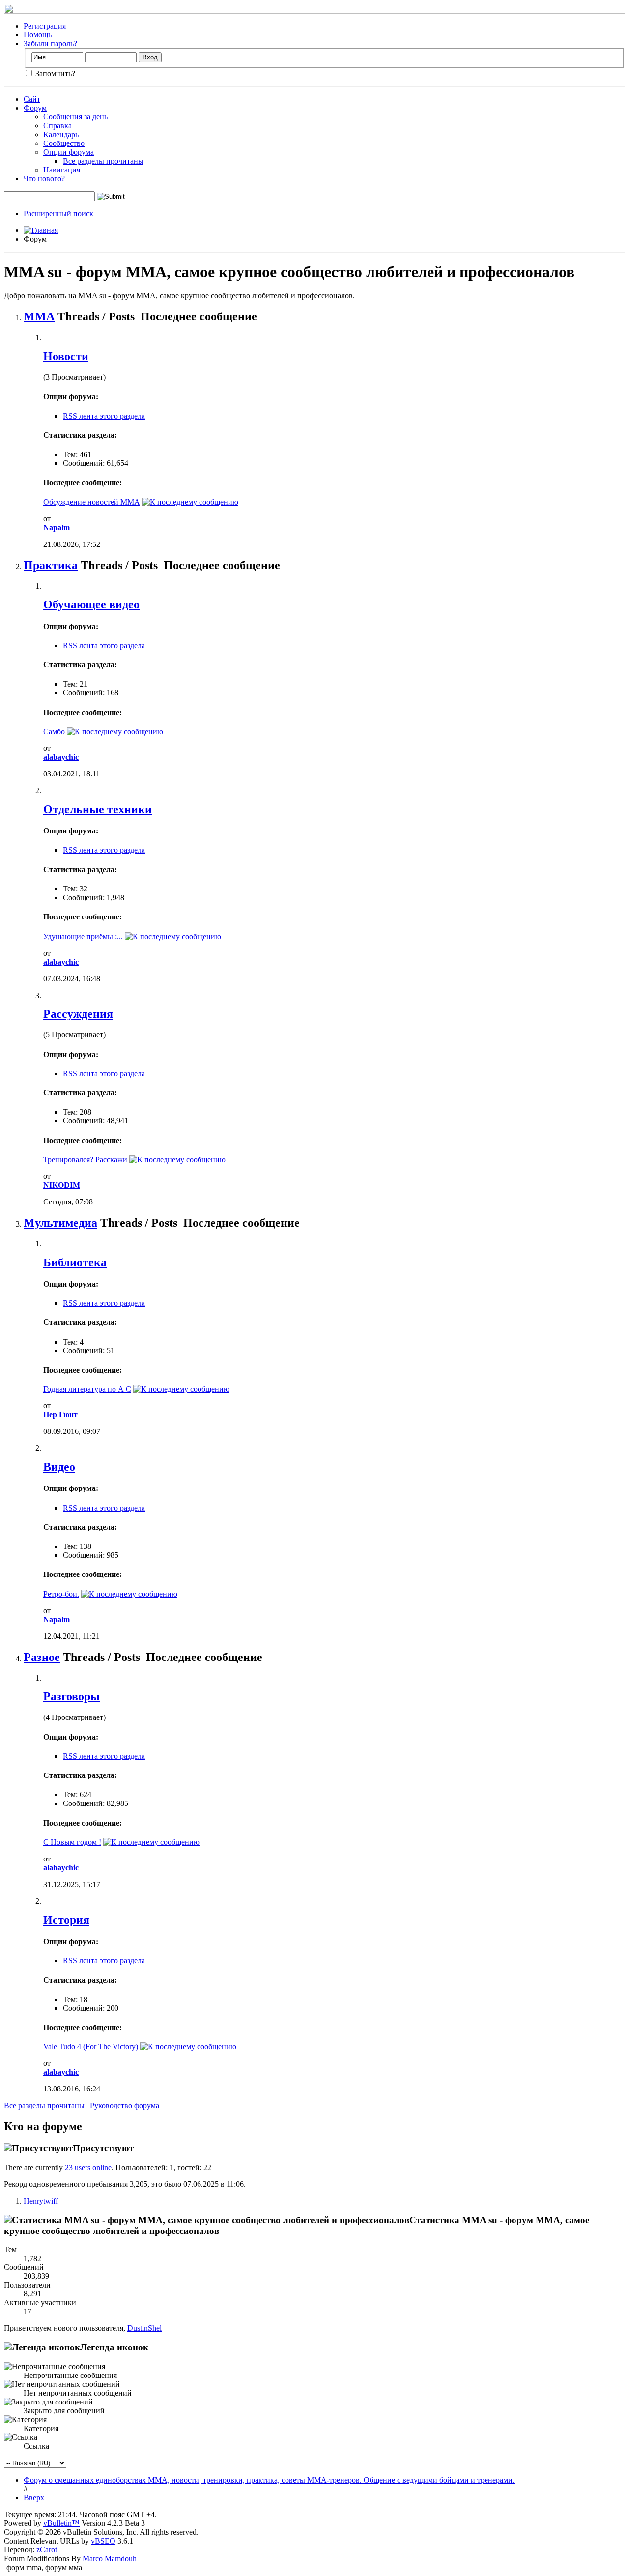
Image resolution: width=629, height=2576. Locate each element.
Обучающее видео (91, 604)
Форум (35, 108)
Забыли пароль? (50, 43)
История (66, 1920)
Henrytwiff (41, 2201)
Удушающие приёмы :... (83, 936)
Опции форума (69, 152)
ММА (39, 316)
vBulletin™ (61, 2523)
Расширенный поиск (58, 214)
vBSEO (103, 2541)
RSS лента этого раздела (104, 416)
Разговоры (71, 1696)
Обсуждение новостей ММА (92, 502)
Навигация (62, 170)
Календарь (61, 134)
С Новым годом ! (72, 1842)
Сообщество (64, 143)
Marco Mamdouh (110, 2559)
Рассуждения (78, 1014)
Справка (57, 126)
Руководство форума (125, 2105)
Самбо (54, 731)
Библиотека (75, 1262)
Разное (42, 1657)
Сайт (32, 99)
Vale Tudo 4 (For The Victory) (91, 2046)
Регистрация (45, 26)
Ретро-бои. (61, 1594)
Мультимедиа (60, 1223)
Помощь (38, 35)
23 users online (88, 2167)
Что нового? (44, 179)
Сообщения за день (75, 117)
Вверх (34, 2498)
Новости (66, 356)
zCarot (47, 2550)
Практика (51, 565)
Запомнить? (54, 73)
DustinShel (144, 2328)
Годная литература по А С (87, 1389)
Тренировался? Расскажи (85, 1159)
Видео (59, 1467)
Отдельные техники (98, 809)
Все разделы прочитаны (103, 161)
